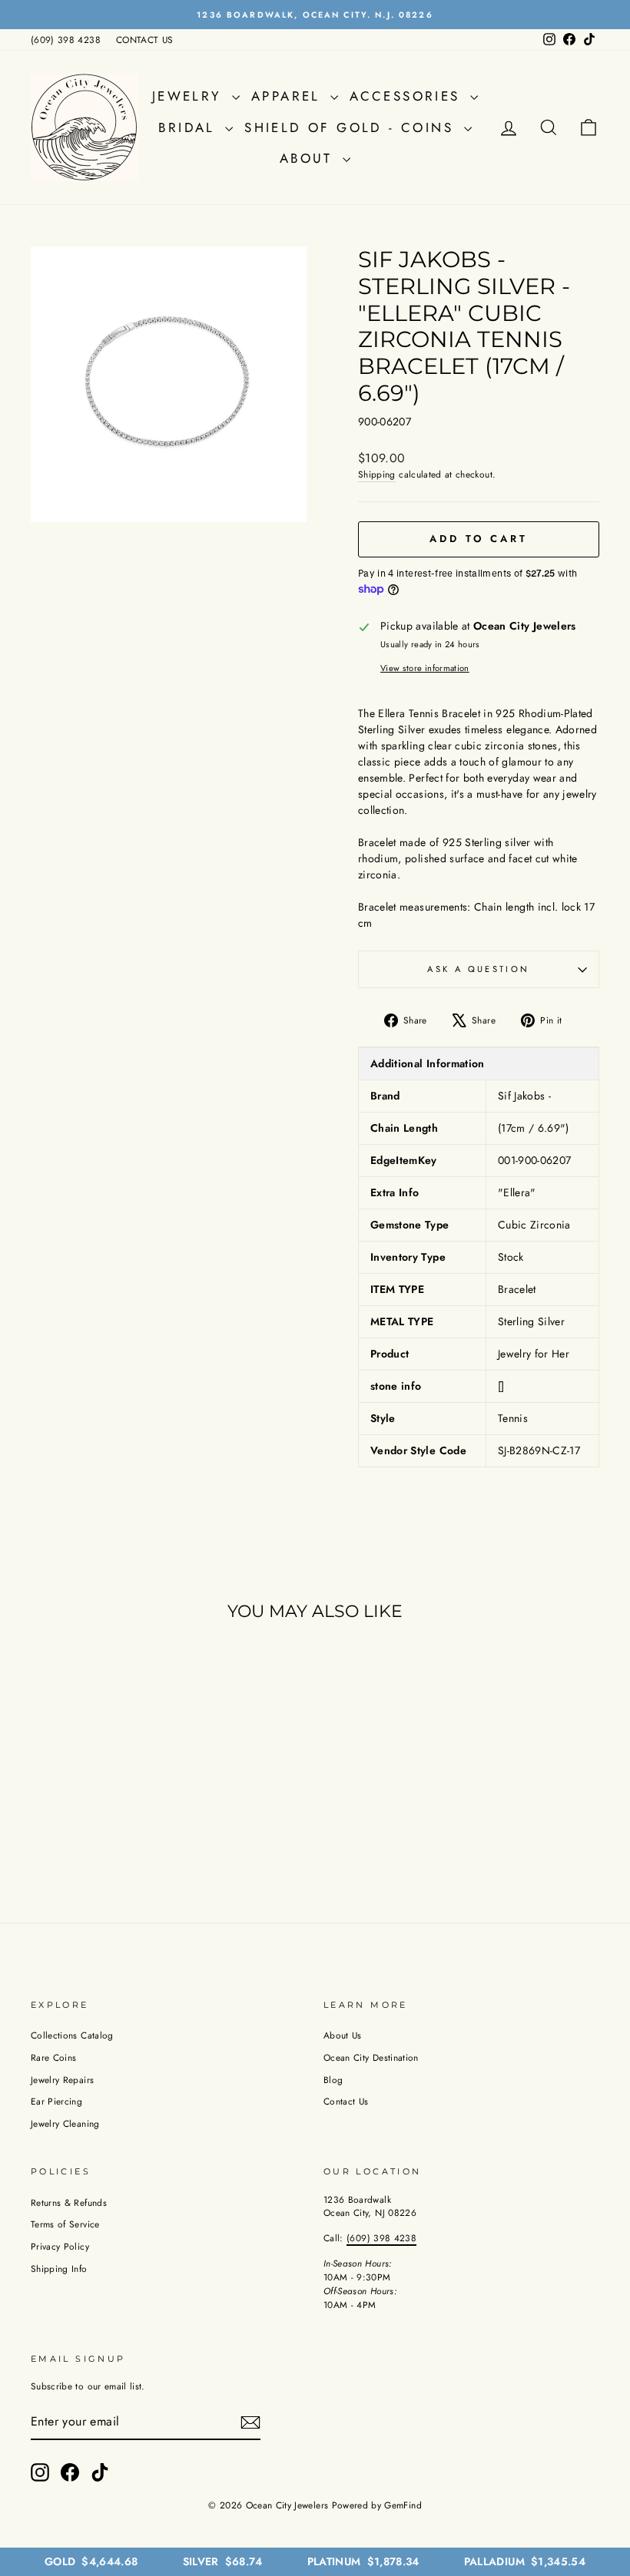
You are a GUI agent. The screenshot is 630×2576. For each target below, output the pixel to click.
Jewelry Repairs (62, 2080)
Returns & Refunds (69, 2202)
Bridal (190, 127)
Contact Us (346, 2101)
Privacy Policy (60, 2246)
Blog (333, 2080)
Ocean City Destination (371, 2057)
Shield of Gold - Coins (352, 127)
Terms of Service (65, 2224)
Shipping (377, 474)
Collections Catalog (72, 2035)
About (309, 158)
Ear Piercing (56, 2101)
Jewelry (190, 96)
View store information (425, 668)
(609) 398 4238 (66, 40)
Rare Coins (54, 2057)
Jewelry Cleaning (65, 2123)
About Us (343, 2035)
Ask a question (478, 969)
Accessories (408, 96)
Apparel (289, 96)
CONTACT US (145, 40)
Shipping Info (59, 2268)
